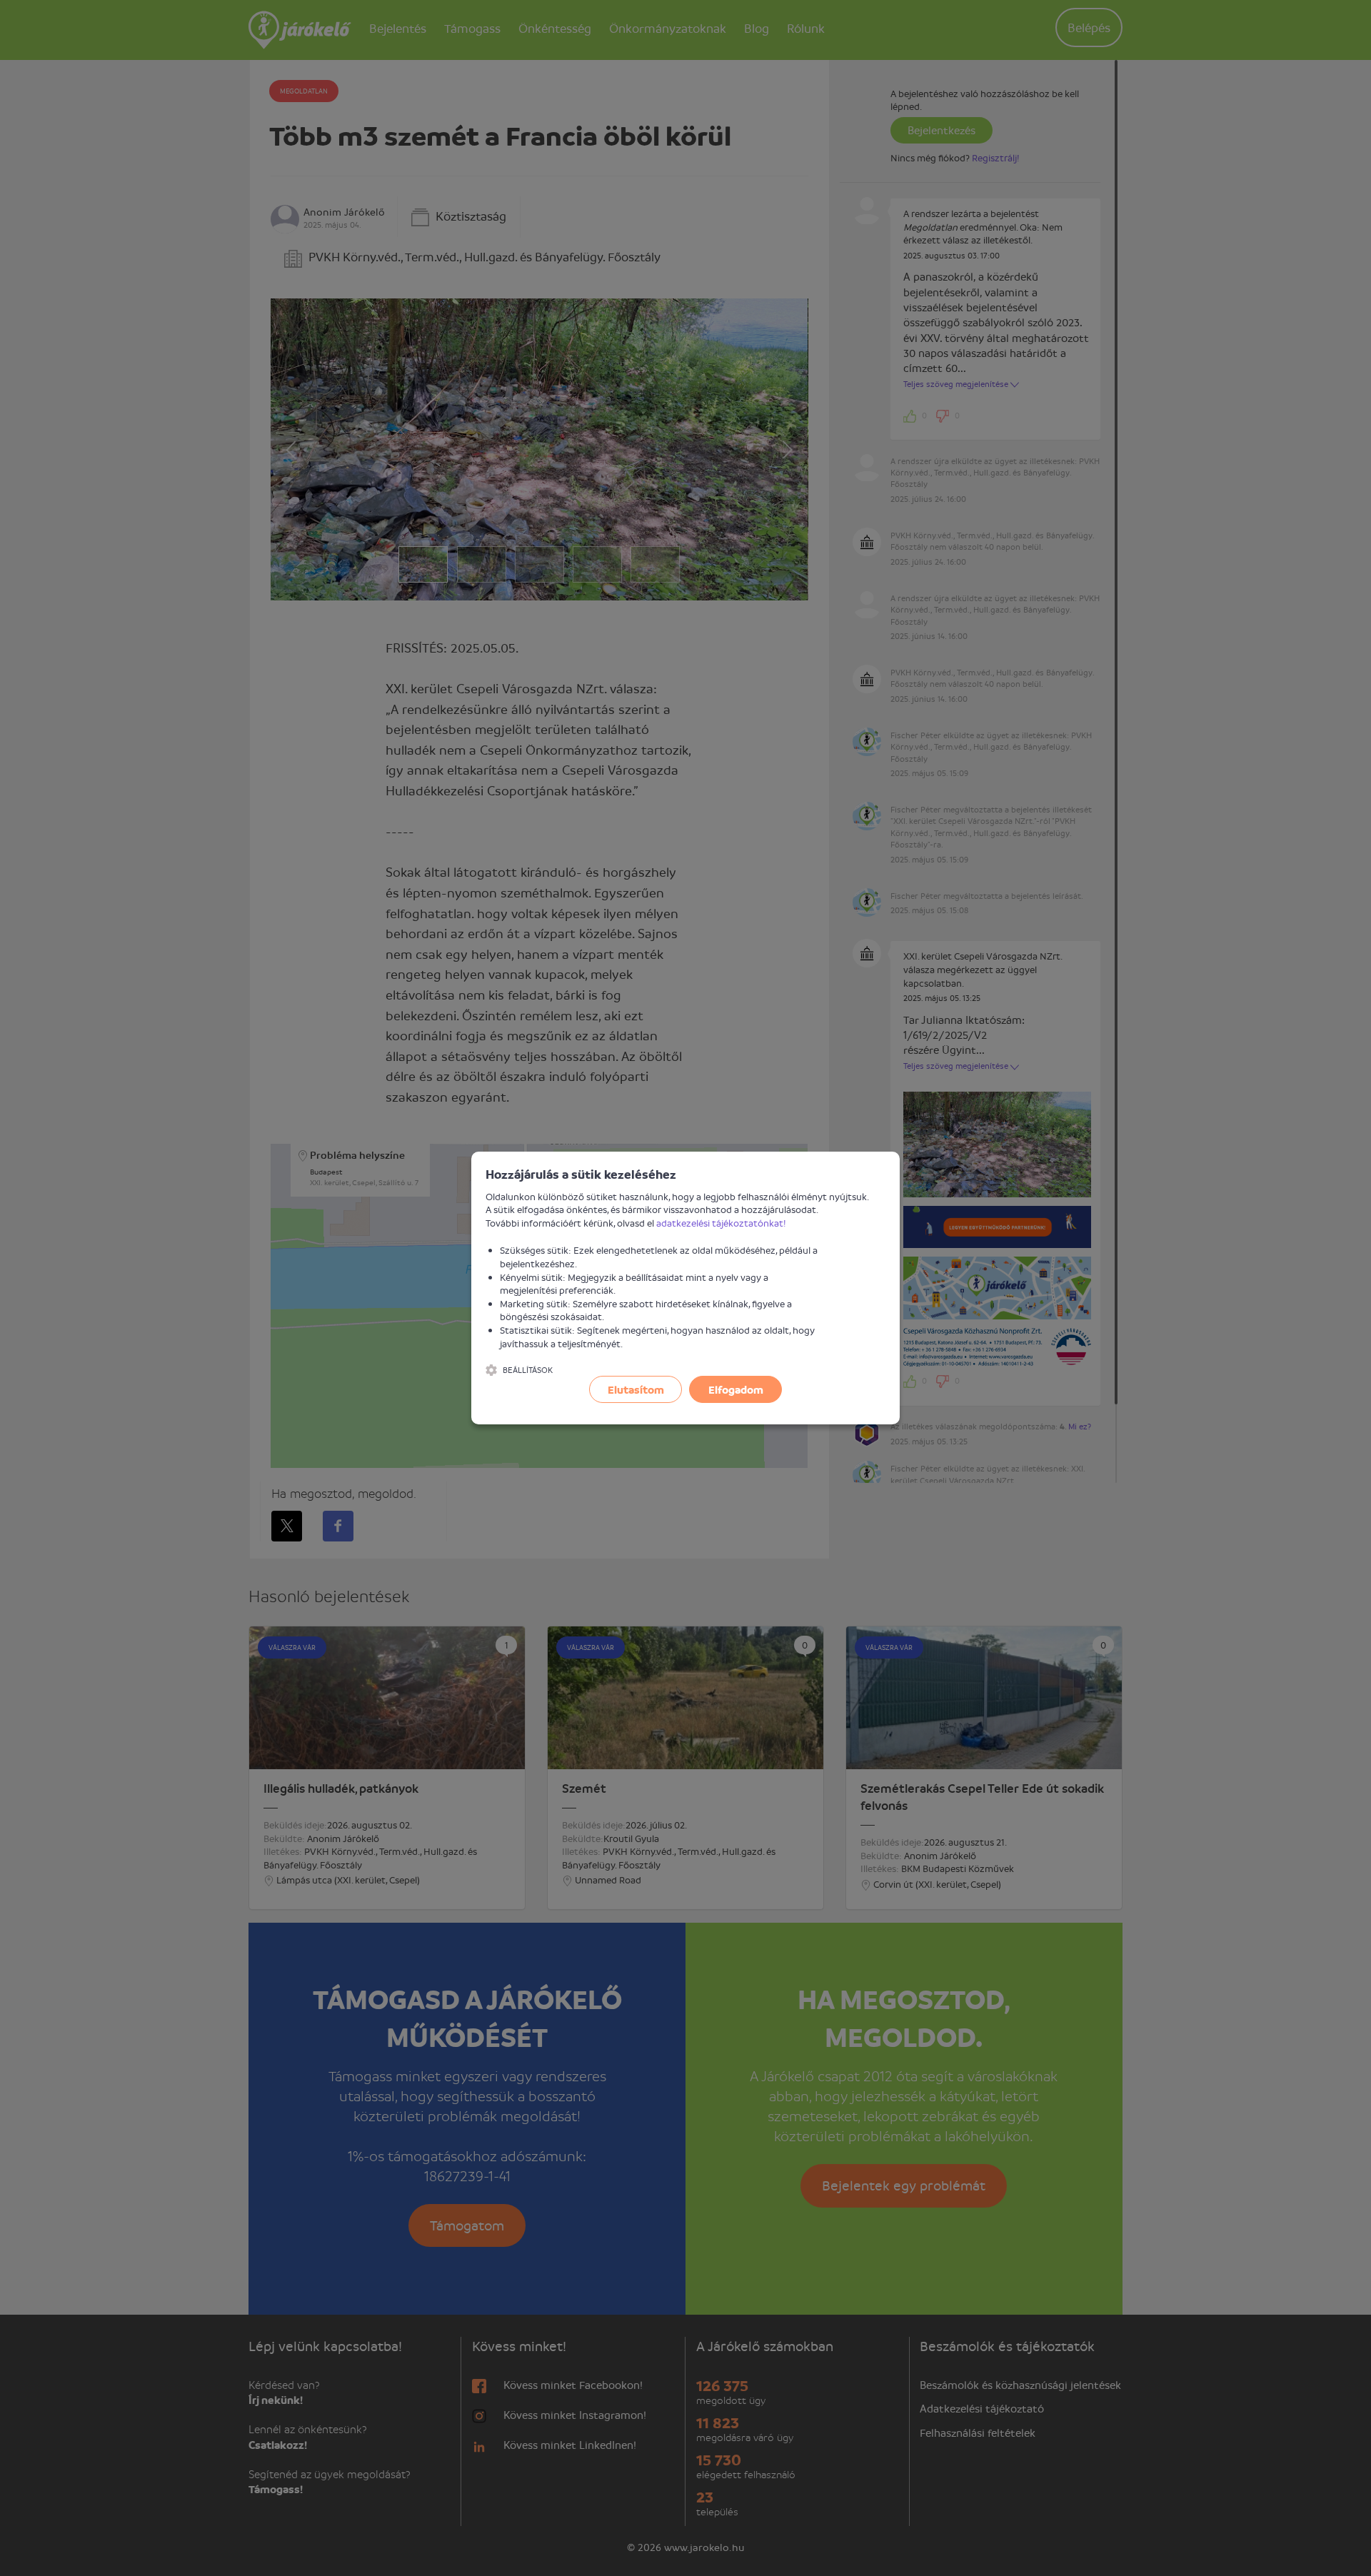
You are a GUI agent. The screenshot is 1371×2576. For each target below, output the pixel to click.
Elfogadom (736, 1389)
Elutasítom (636, 1389)
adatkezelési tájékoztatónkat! (721, 1223)
